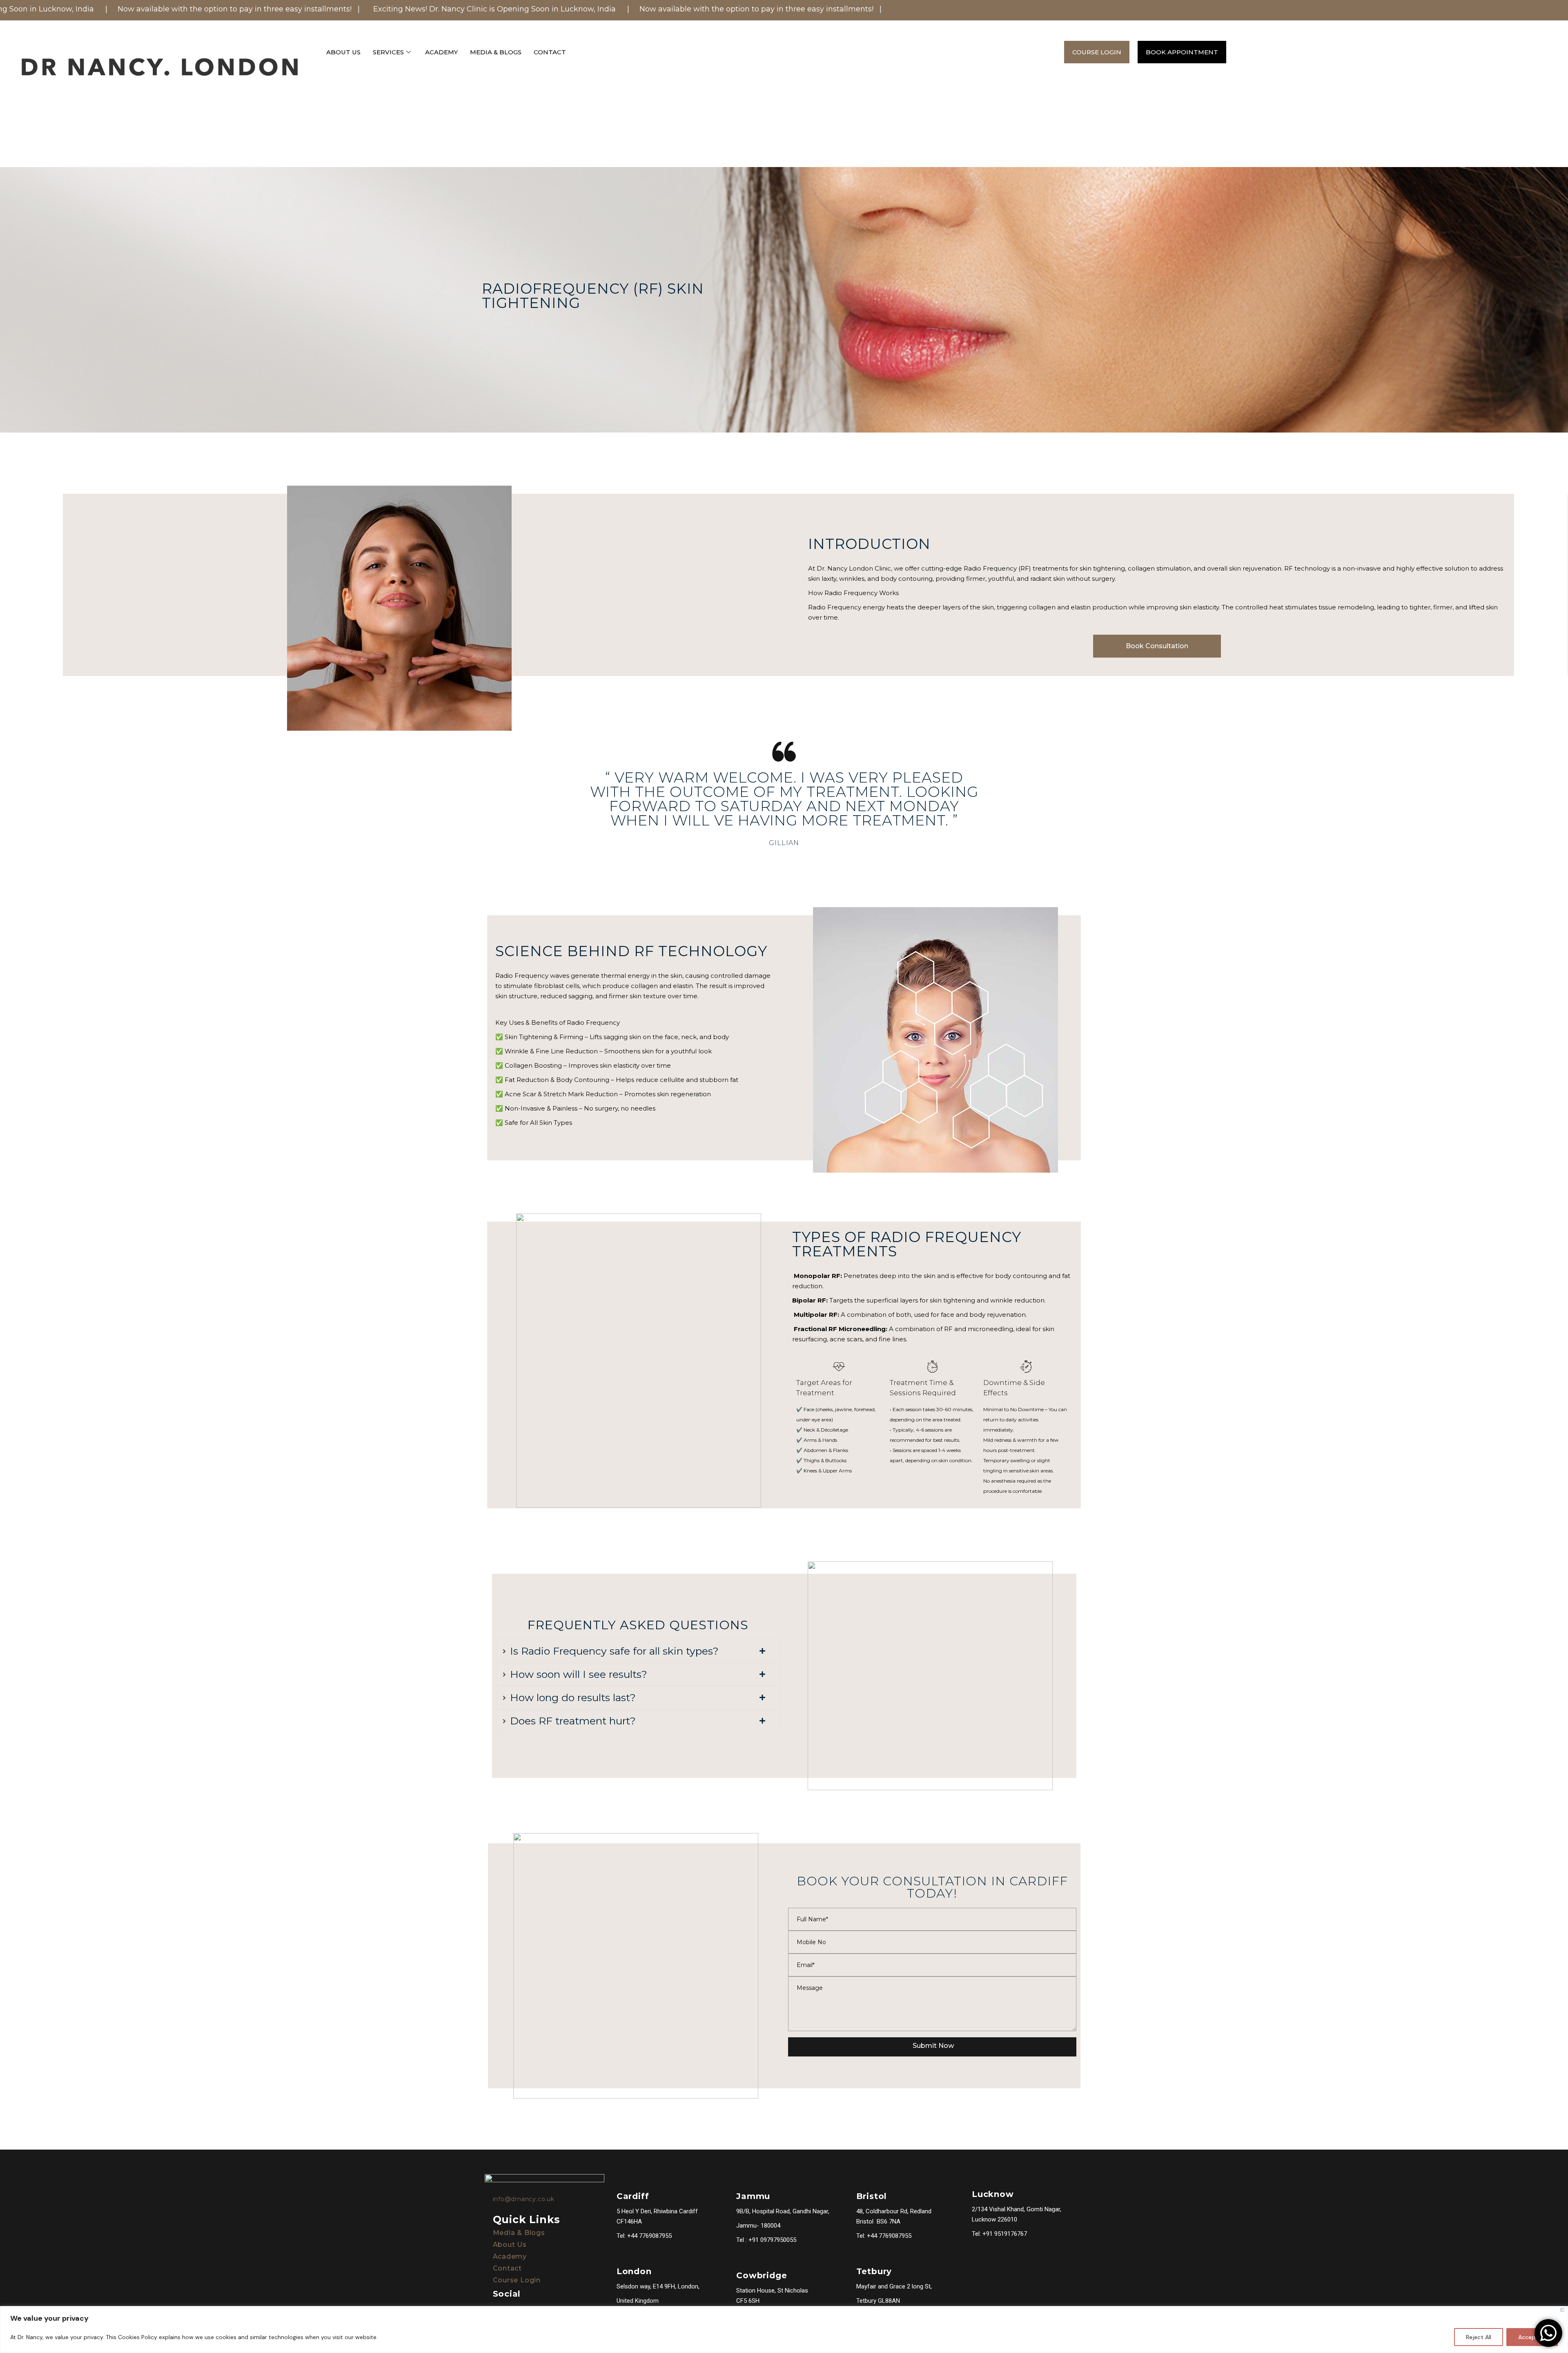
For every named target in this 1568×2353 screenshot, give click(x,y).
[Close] (1562, 2310)
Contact (508, 2268)
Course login (517, 2280)
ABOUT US (343, 52)
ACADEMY (441, 52)
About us (510, 2245)
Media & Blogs (519, 2233)
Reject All (1479, 2337)
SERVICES (388, 52)
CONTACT (550, 52)
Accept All (1532, 2337)
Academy (510, 2256)
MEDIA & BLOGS (496, 52)
